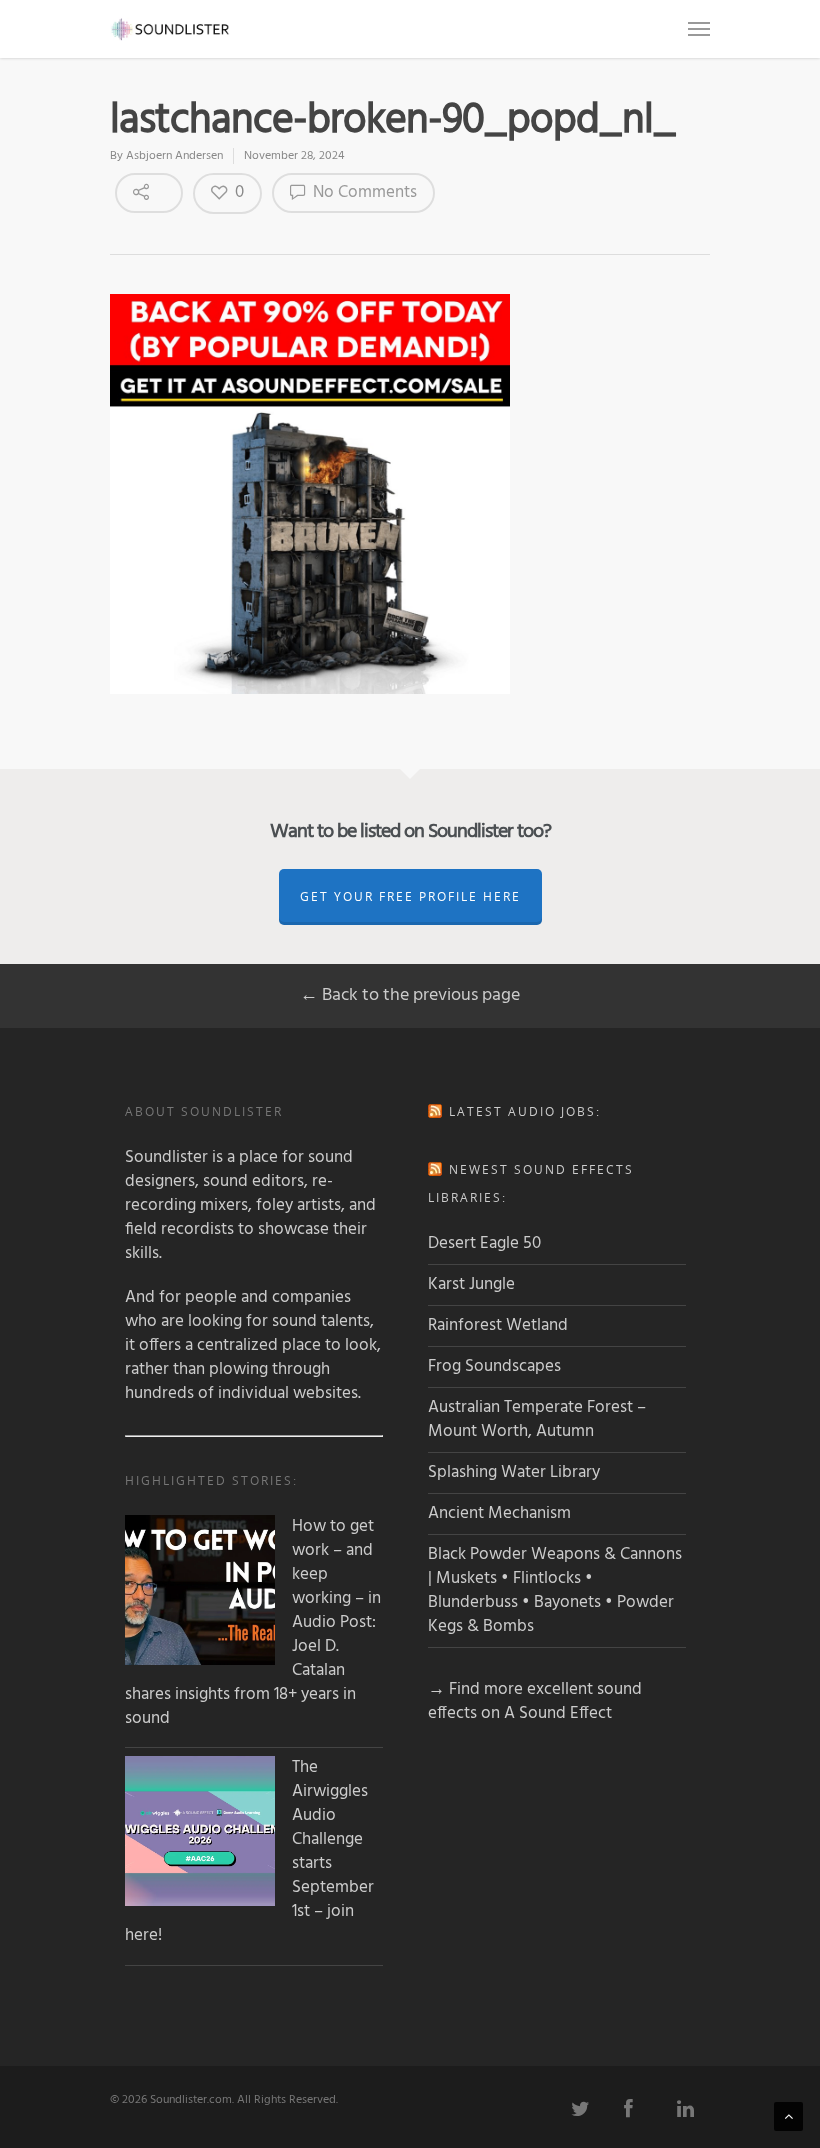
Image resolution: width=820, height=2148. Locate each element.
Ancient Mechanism (499, 1513)
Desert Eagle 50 (484, 1243)
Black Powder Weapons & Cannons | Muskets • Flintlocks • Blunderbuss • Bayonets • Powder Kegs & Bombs (555, 1590)
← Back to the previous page (410, 995)
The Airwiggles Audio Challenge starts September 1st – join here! (249, 1852)
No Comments (363, 192)
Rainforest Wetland (498, 1325)
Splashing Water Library (514, 1472)
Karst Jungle (471, 1284)
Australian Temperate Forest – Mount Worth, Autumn (537, 1419)
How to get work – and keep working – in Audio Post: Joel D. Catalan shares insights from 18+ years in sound (253, 1623)
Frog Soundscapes (494, 1366)
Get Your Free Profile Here (410, 896)
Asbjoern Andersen (174, 156)
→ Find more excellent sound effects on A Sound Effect (535, 1701)
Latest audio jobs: (525, 1111)
